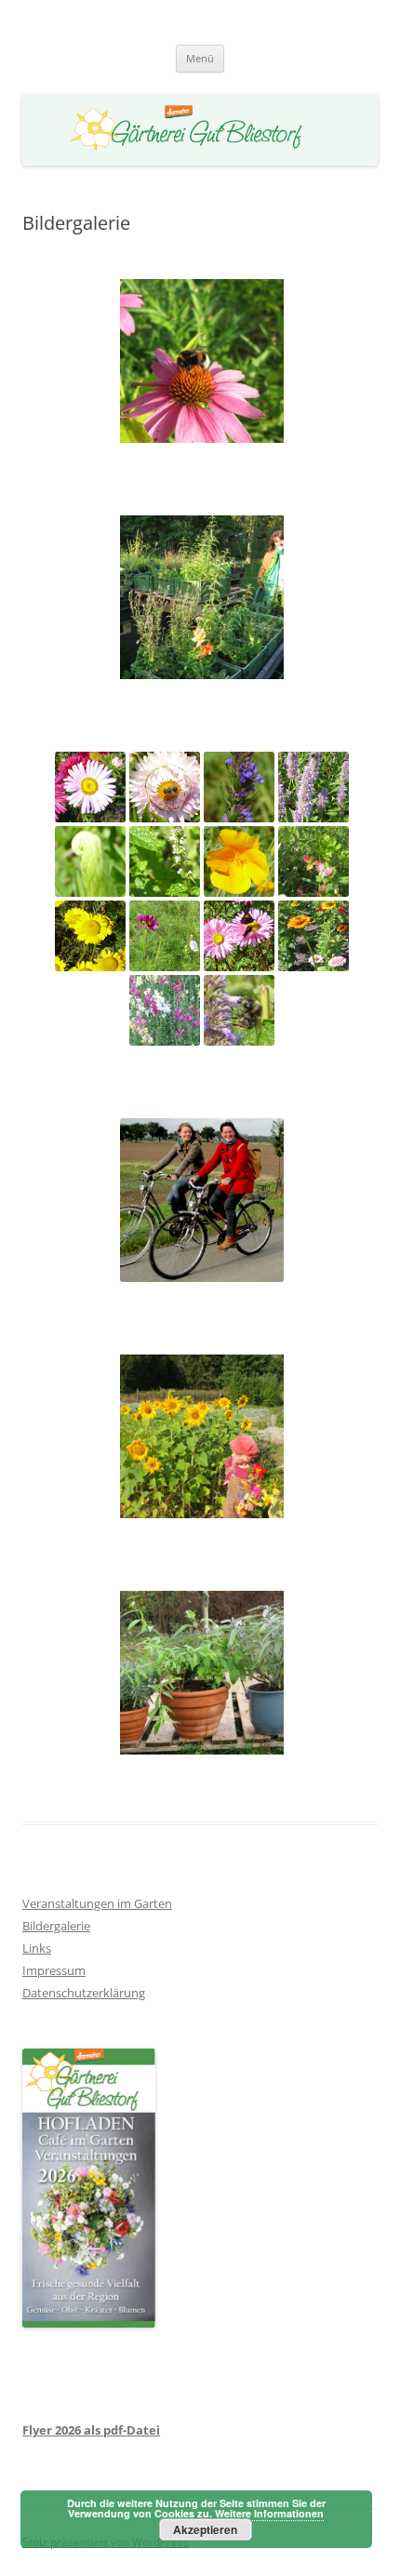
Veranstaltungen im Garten (97, 1903)
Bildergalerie (56, 1926)
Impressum (54, 1970)
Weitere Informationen (269, 2513)
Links (37, 1948)
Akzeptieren (205, 2529)
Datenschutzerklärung (84, 1993)
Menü (200, 58)
